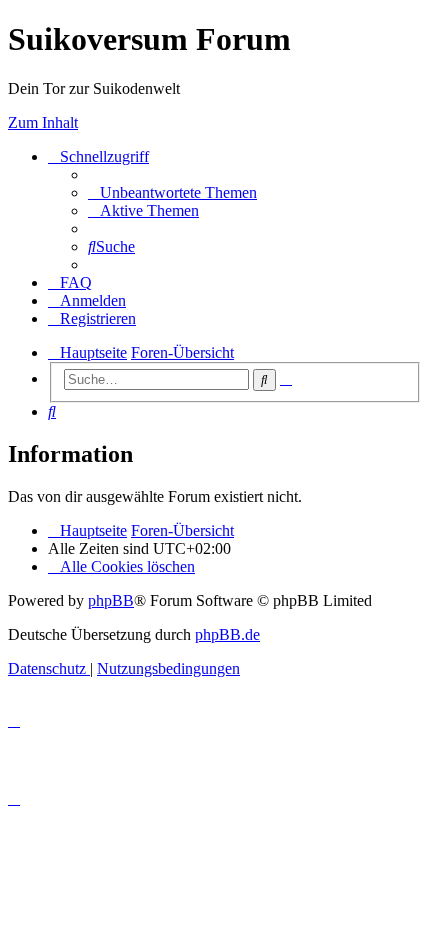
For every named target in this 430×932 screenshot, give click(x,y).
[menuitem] (172, 192)
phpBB (111, 600)
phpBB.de (227, 634)
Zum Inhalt (43, 122)
